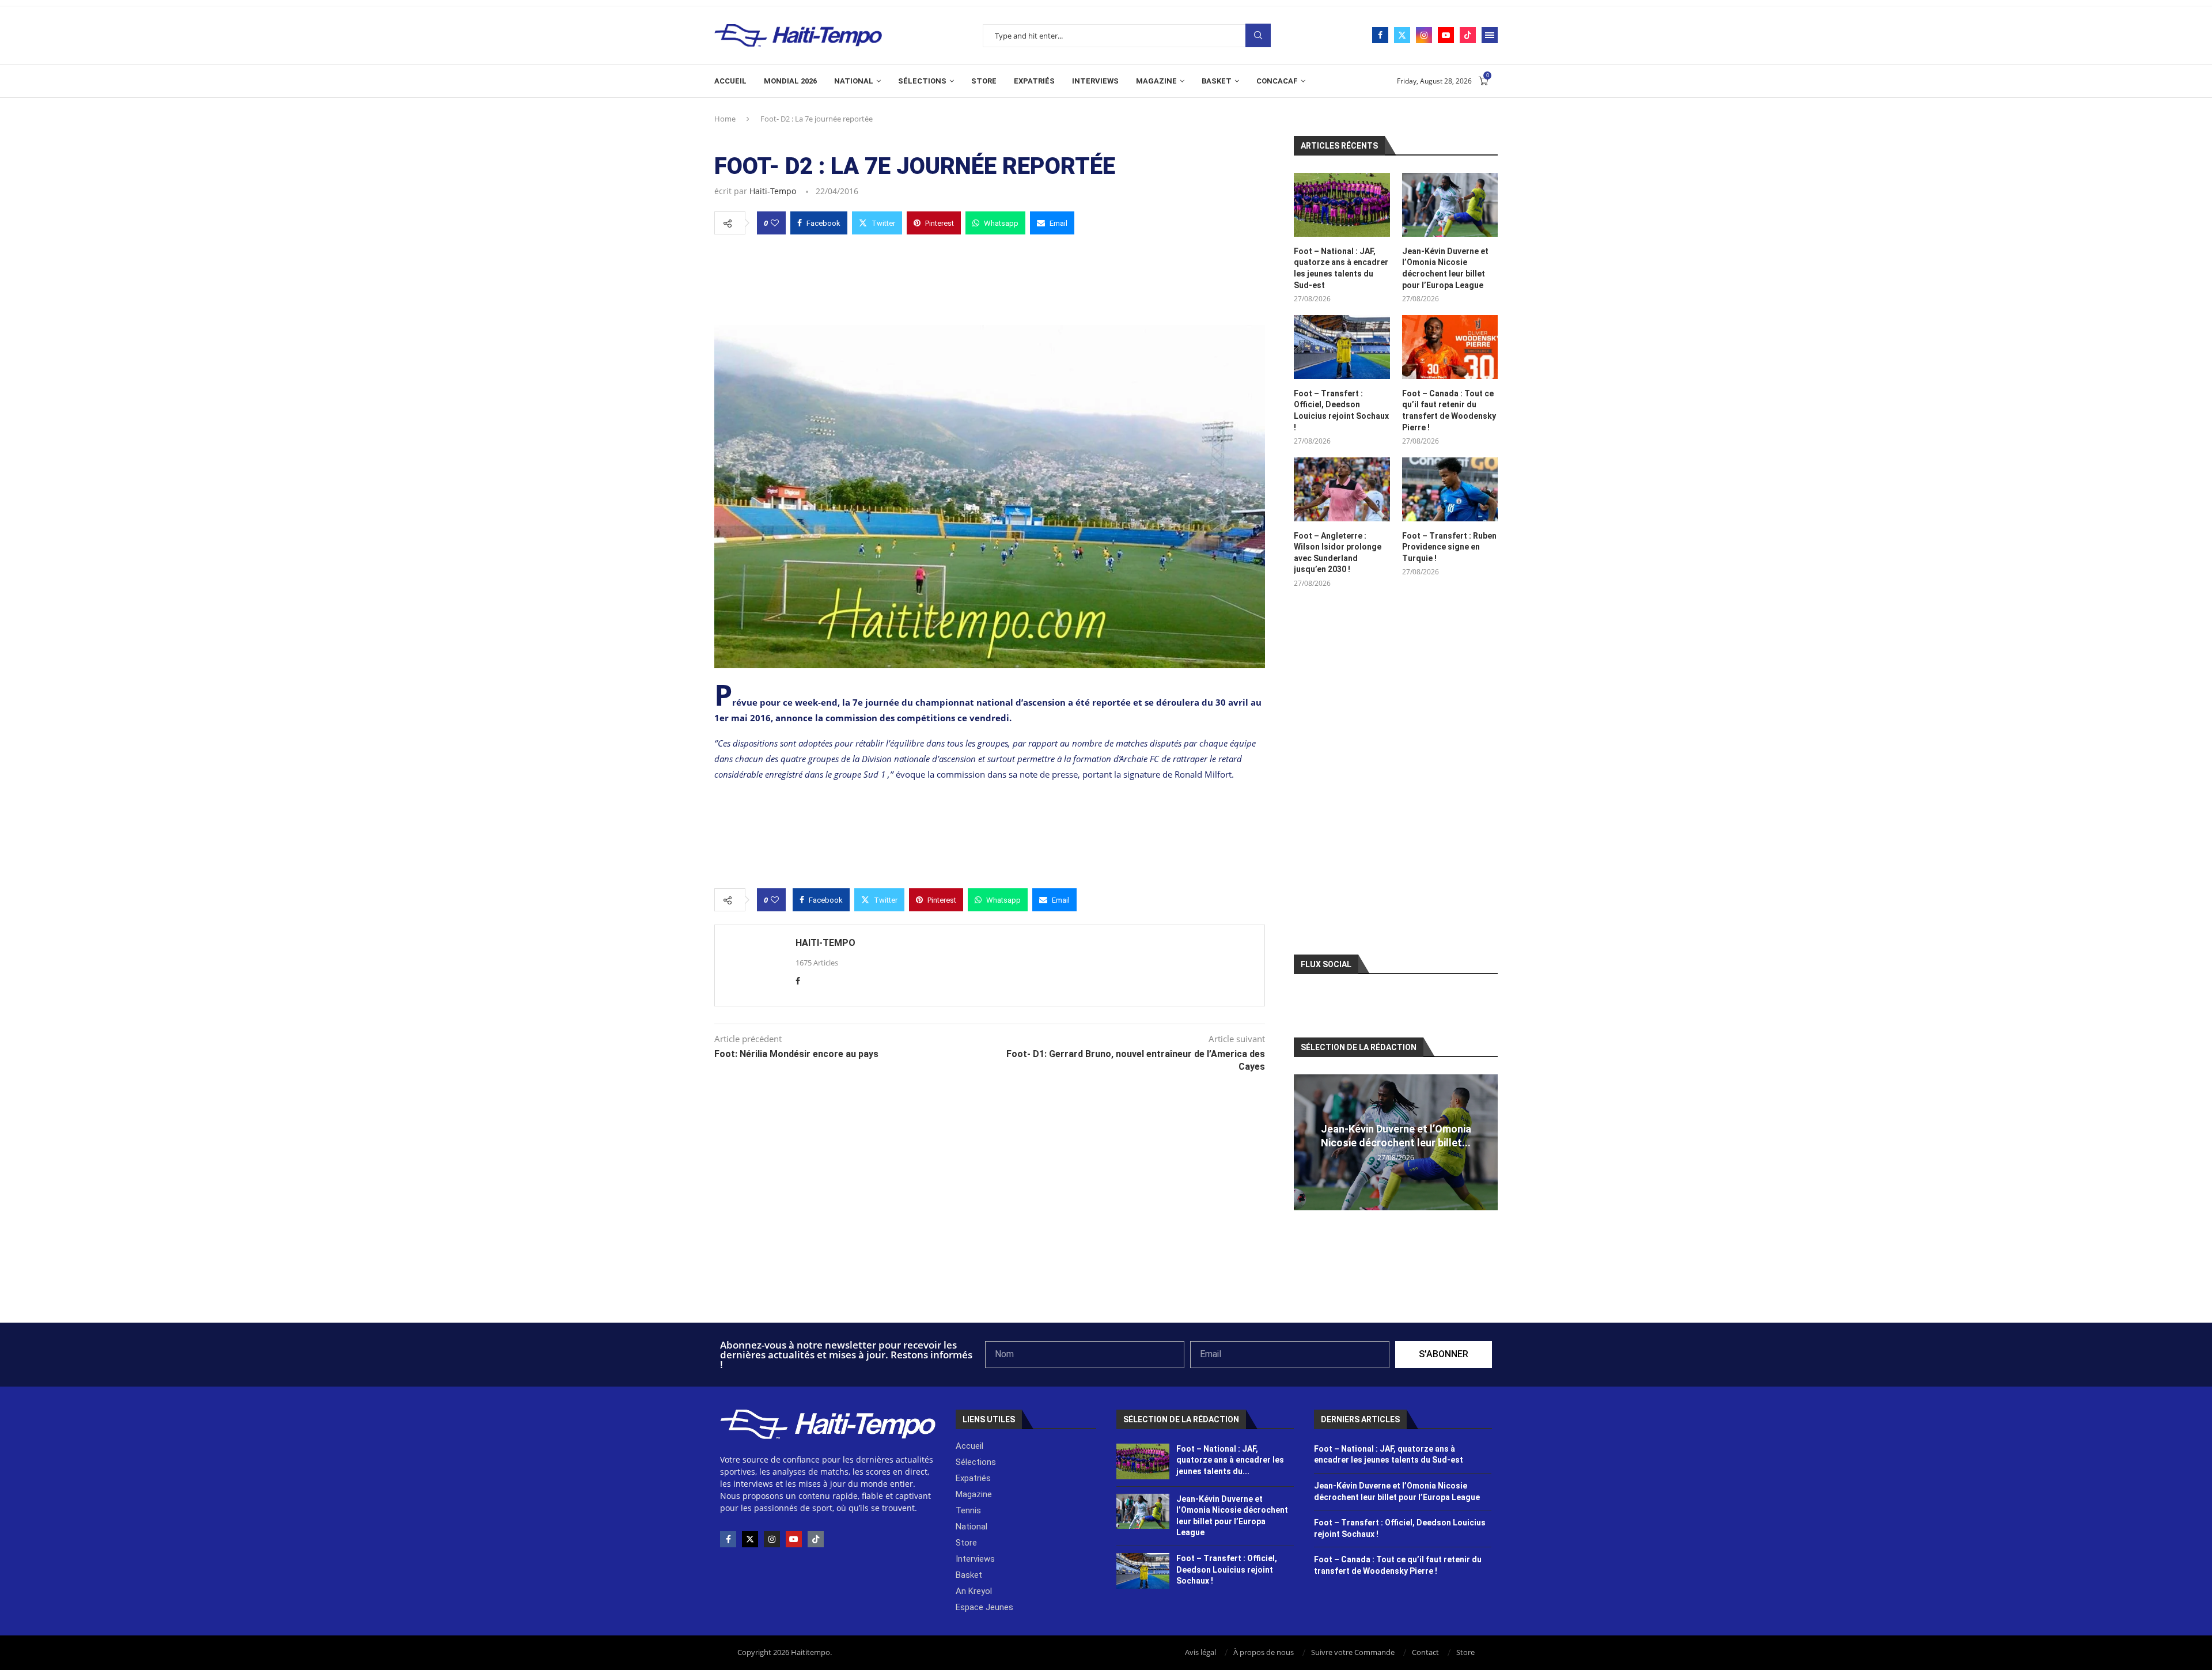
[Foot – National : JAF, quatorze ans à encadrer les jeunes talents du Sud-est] (1342, 205)
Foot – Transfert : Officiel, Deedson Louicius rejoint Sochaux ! (1341, 410)
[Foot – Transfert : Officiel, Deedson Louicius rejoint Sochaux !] (1342, 347)
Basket (1217, 81)
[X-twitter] (750, 1539)
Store (984, 81)
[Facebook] (1380, 35)
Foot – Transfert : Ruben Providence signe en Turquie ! (1449, 547)
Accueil (730, 81)
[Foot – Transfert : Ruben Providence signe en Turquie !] (1450, 489)
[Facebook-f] (728, 1539)
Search (1258, 35)
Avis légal (1200, 1652)
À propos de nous (1264, 1652)
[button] (1304, 1142)
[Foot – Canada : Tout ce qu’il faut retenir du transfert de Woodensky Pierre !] (1450, 347)
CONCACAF (1277, 81)
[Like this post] (775, 223)
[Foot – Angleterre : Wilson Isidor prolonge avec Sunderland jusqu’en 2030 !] (1342, 489)
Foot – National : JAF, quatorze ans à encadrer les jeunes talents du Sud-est (1341, 268)
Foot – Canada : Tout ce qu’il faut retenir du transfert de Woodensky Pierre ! (1449, 410)
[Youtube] (1446, 35)
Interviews (1095, 81)
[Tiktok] (1468, 35)
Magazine (1156, 81)
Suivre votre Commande (1353, 1652)
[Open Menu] (1490, 35)
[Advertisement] (990, 277)
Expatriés (1034, 81)
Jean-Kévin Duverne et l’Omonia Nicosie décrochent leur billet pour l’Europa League (1445, 268)
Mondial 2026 (790, 81)
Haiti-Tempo (773, 191)
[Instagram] (1424, 35)
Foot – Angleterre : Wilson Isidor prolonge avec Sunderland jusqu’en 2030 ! (1338, 553)
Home (725, 119)
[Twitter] (1402, 35)
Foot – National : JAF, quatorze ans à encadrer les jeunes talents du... (1230, 1460)
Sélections (922, 81)
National (854, 81)
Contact (1425, 1652)
